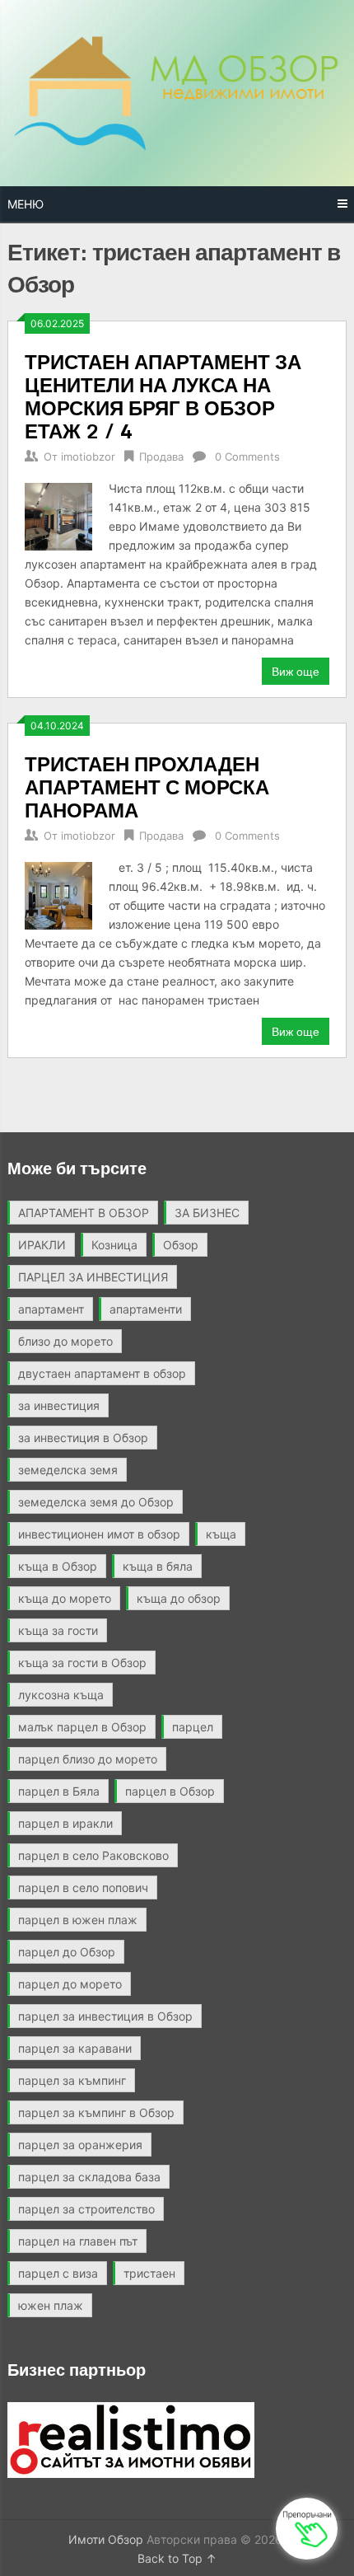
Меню (26, 204)
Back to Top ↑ (177, 2558)
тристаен (149, 2273)
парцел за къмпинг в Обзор (96, 2112)
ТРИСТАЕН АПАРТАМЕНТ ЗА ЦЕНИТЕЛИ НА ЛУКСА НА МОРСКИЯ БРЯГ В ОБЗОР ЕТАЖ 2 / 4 (163, 396)
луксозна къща (61, 1695)
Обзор (181, 1245)
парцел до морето (70, 1984)
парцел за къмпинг (72, 2080)
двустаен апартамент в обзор (102, 1373)
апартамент (51, 1309)
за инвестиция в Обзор (83, 1438)
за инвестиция (59, 1405)
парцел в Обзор (170, 1791)
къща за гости (58, 1630)
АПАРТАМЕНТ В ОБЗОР (84, 1213)
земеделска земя (68, 1470)
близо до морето (65, 1341)
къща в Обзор (58, 1566)
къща (221, 1534)
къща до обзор (179, 1598)
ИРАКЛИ (42, 1245)
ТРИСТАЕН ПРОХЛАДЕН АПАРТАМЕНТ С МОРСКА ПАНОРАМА (147, 787)
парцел (193, 1727)
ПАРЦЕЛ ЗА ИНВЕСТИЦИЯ (93, 1277)
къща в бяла (158, 1566)
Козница (114, 1245)
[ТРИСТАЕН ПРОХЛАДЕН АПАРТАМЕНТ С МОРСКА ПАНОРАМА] (58, 894)
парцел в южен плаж (78, 1920)
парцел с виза (58, 2273)
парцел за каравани (75, 2048)
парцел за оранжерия (80, 2145)
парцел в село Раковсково (93, 1855)
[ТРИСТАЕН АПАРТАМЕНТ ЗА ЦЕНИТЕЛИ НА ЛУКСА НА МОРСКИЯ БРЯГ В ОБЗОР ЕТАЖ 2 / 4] (58, 515)
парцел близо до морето (88, 1759)
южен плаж (51, 2305)
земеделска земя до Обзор (96, 1502)
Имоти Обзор (106, 2539)
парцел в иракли (65, 1823)
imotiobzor (88, 457)
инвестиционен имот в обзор (99, 1534)
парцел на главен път (78, 2241)
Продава (161, 457)
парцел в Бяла (59, 1791)
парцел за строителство (86, 2209)
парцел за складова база (89, 2177)
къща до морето (65, 1598)
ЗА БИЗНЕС (207, 1213)
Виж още (296, 671)
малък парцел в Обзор (82, 1727)
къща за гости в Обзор (82, 1663)
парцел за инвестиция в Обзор (105, 2016)
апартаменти (146, 1309)
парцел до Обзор (67, 1952)
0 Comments (247, 457)
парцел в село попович (83, 1888)
